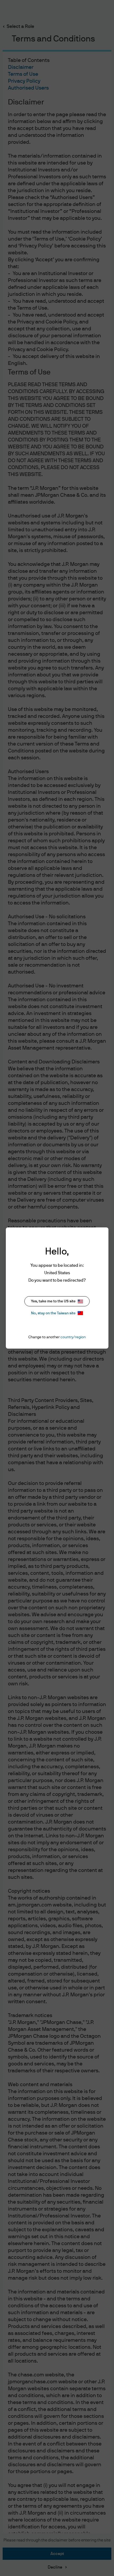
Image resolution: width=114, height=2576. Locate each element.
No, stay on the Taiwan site (53, 1313)
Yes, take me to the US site (53, 1301)
